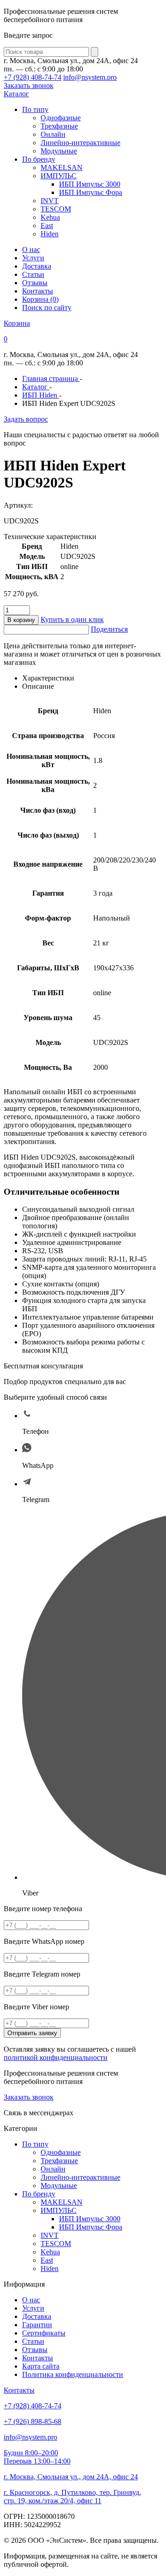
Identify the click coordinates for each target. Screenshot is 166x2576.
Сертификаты (44, 2333)
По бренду (39, 159)
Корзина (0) (40, 299)
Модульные (59, 151)
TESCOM (56, 209)
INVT (50, 201)
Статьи (33, 274)
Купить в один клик (72, 619)
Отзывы (35, 283)
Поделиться (109, 629)
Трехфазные (59, 126)
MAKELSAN (62, 167)
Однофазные (61, 118)
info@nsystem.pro (90, 77)
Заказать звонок (29, 85)
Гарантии (37, 2325)
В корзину (21, 620)
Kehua (50, 217)
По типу (35, 109)
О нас (31, 249)
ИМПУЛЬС (59, 176)
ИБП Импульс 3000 (90, 184)
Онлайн (53, 134)
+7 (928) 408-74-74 (33, 77)
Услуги (33, 258)
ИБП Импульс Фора (91, 192)
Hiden (50, 234)
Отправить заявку (32, 2033)
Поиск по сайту (47, 308)
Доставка (37, 266)
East (47, 226)
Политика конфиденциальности (73, 2374)
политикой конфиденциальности (56, 2057)
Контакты (38, 291)
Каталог (16, 94)
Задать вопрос (26, 419)
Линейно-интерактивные (80, 143)
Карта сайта (41, 2366)
